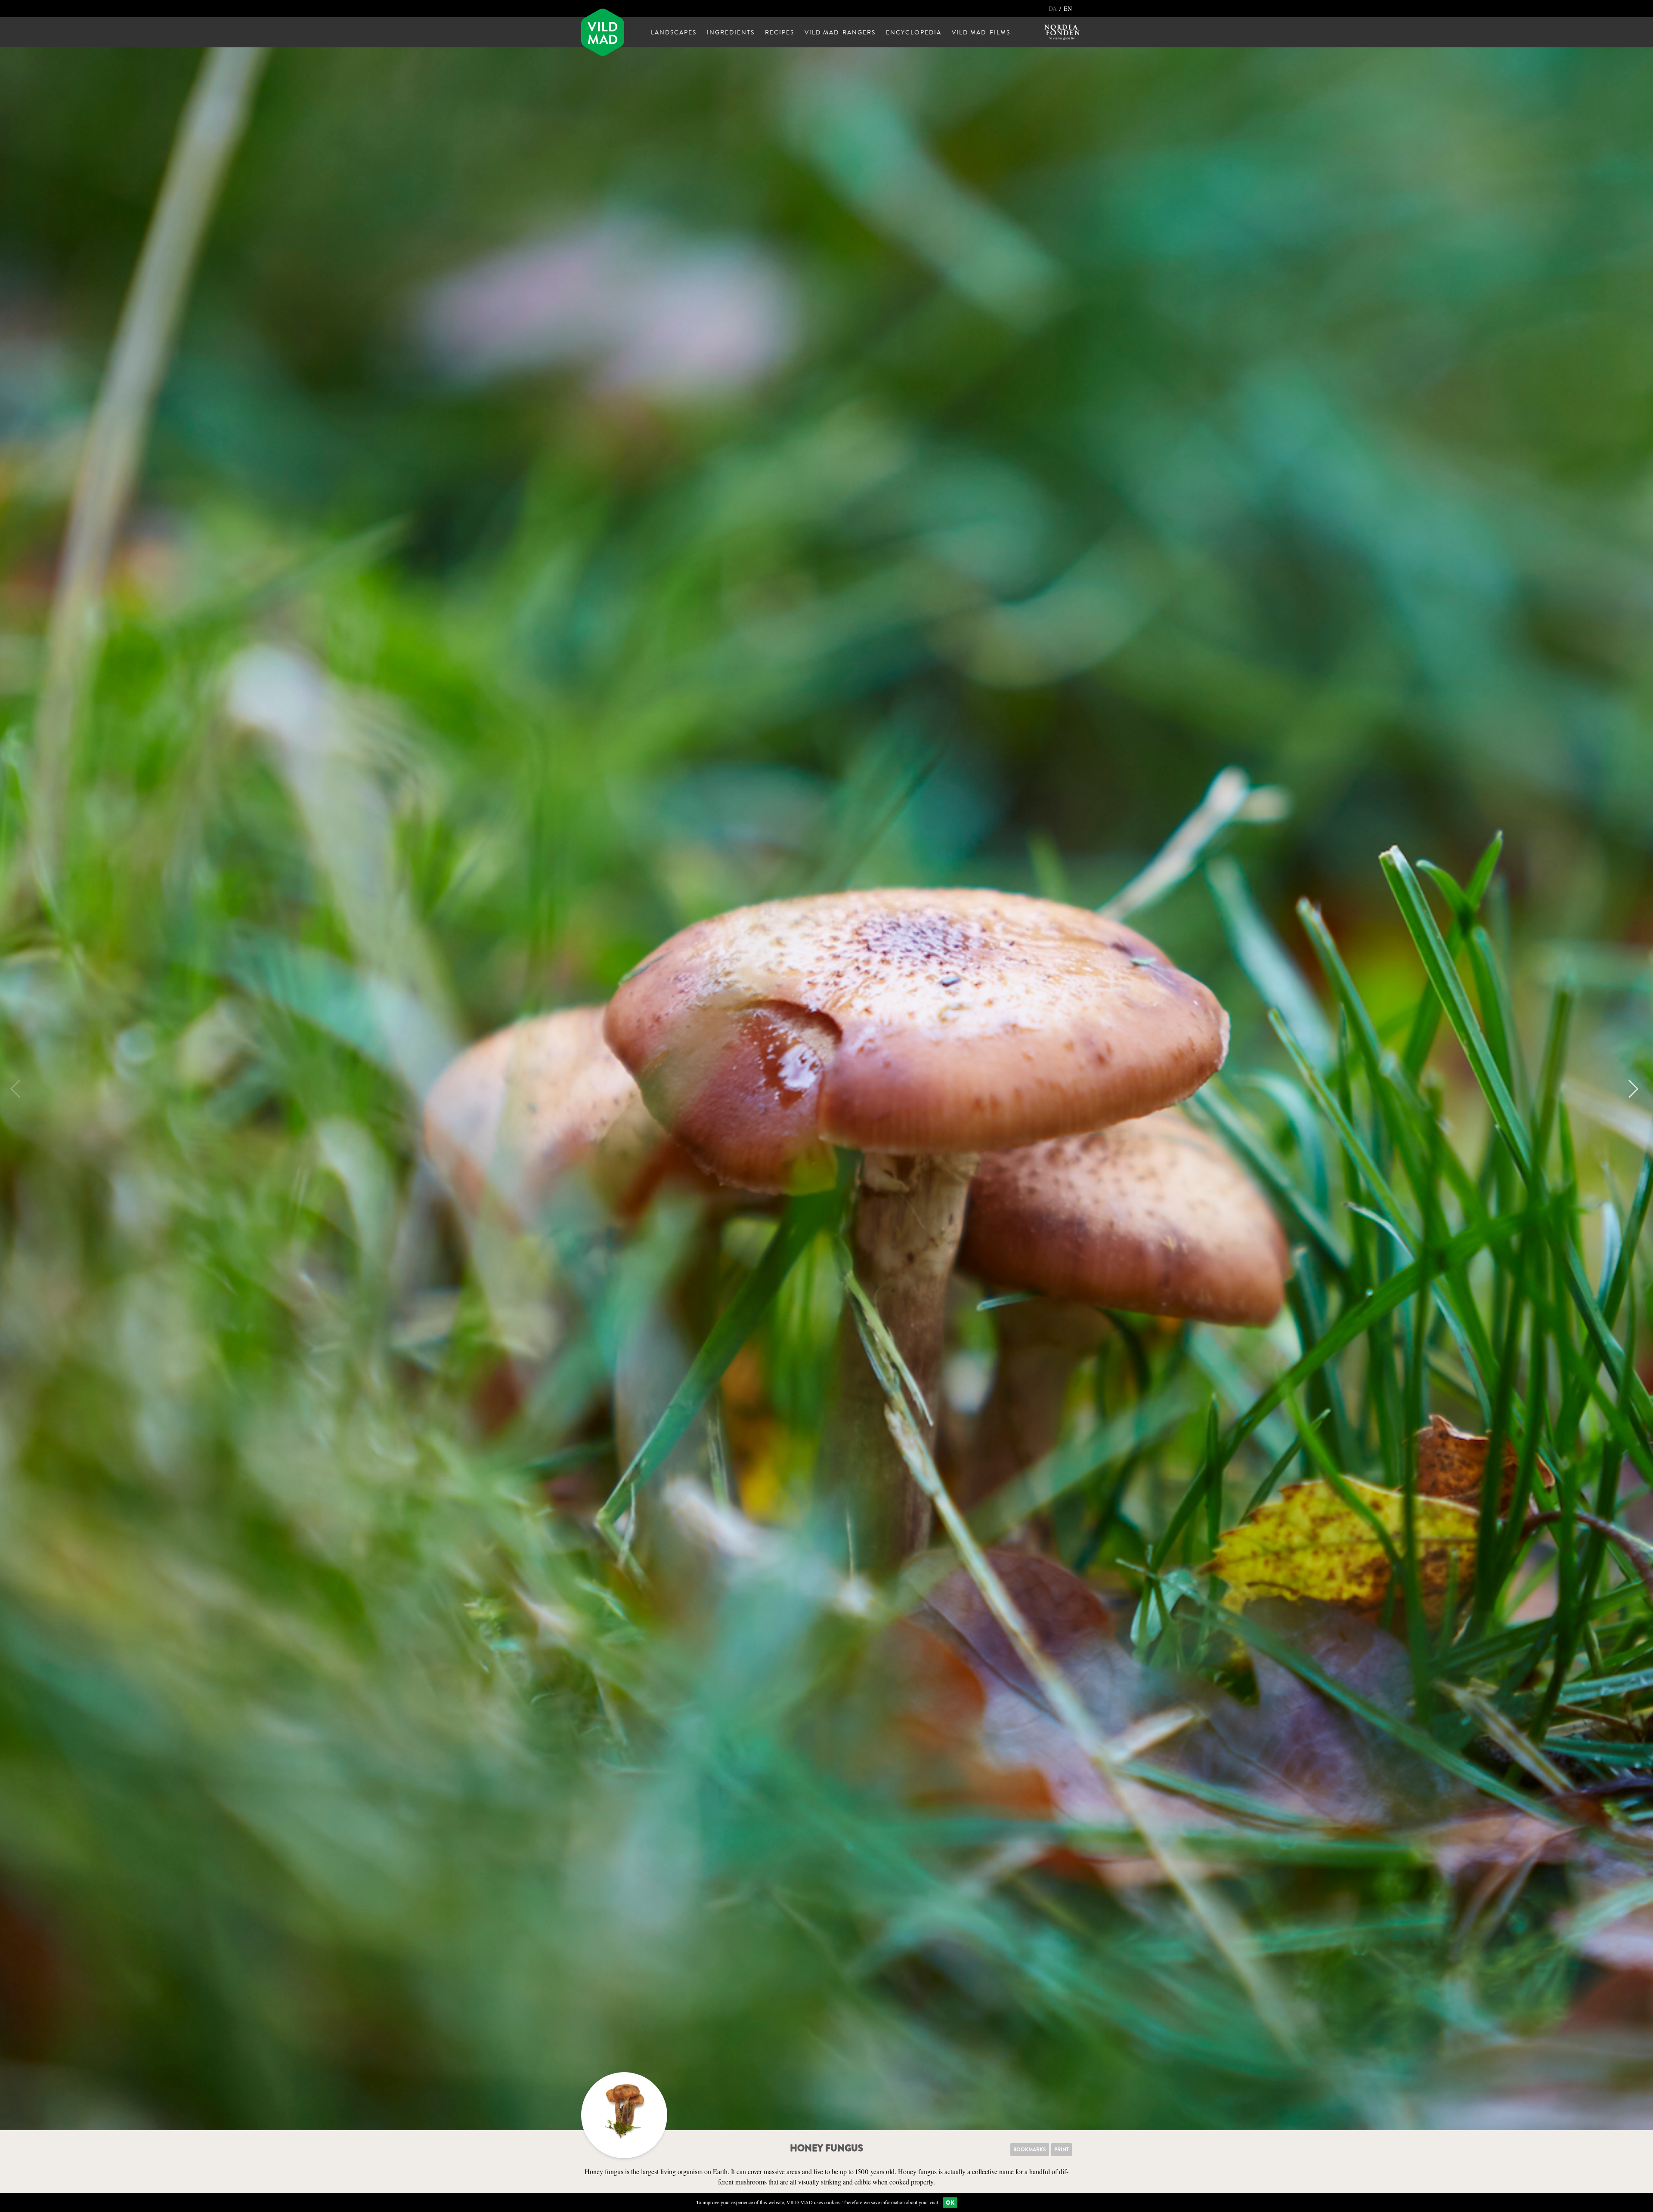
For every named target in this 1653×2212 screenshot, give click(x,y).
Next (1629, 1089)
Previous (19, 1089)
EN (1068, 8)
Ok (950, 2203)
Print (1062, 2150)
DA (1054, 8)
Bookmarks (1030, 2150)
